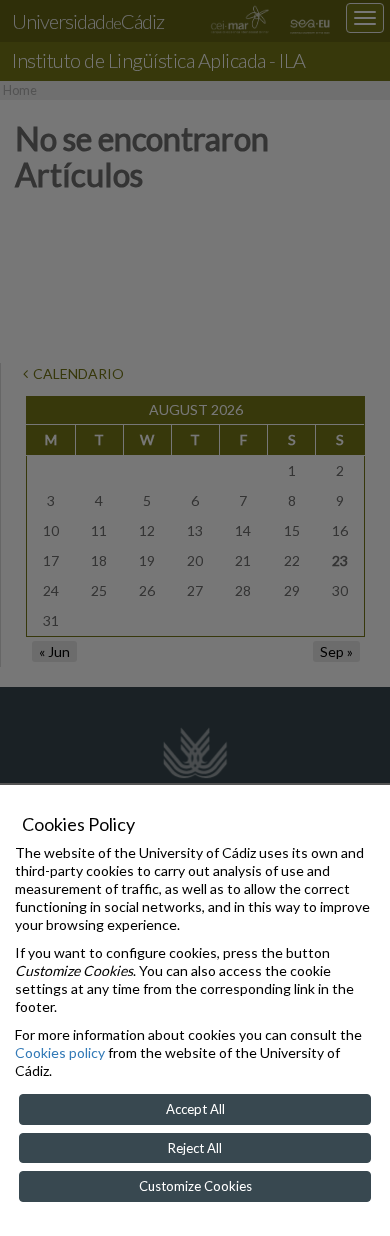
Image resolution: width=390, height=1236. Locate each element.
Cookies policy (60, 1052)
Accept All (195, 1109)
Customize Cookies (195, 1186)
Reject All (195, 1148)
